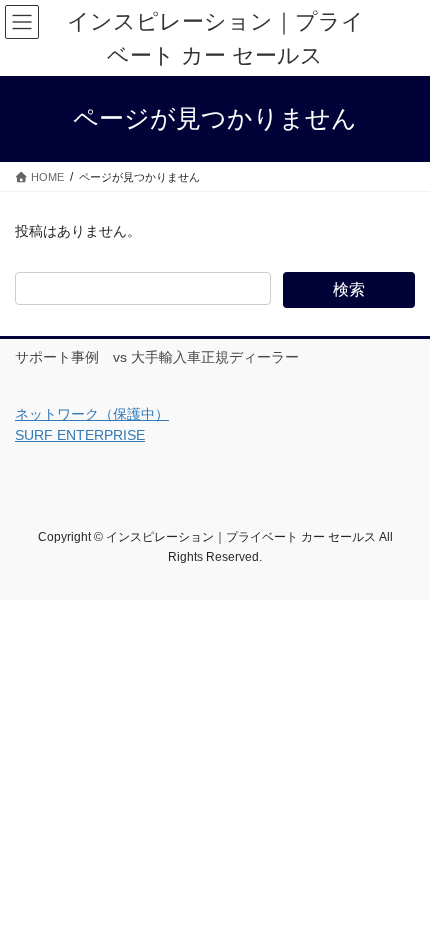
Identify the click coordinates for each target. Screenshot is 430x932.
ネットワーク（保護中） (92, 414)
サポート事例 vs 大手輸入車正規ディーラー (157, 357)
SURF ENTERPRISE (80, 435)
